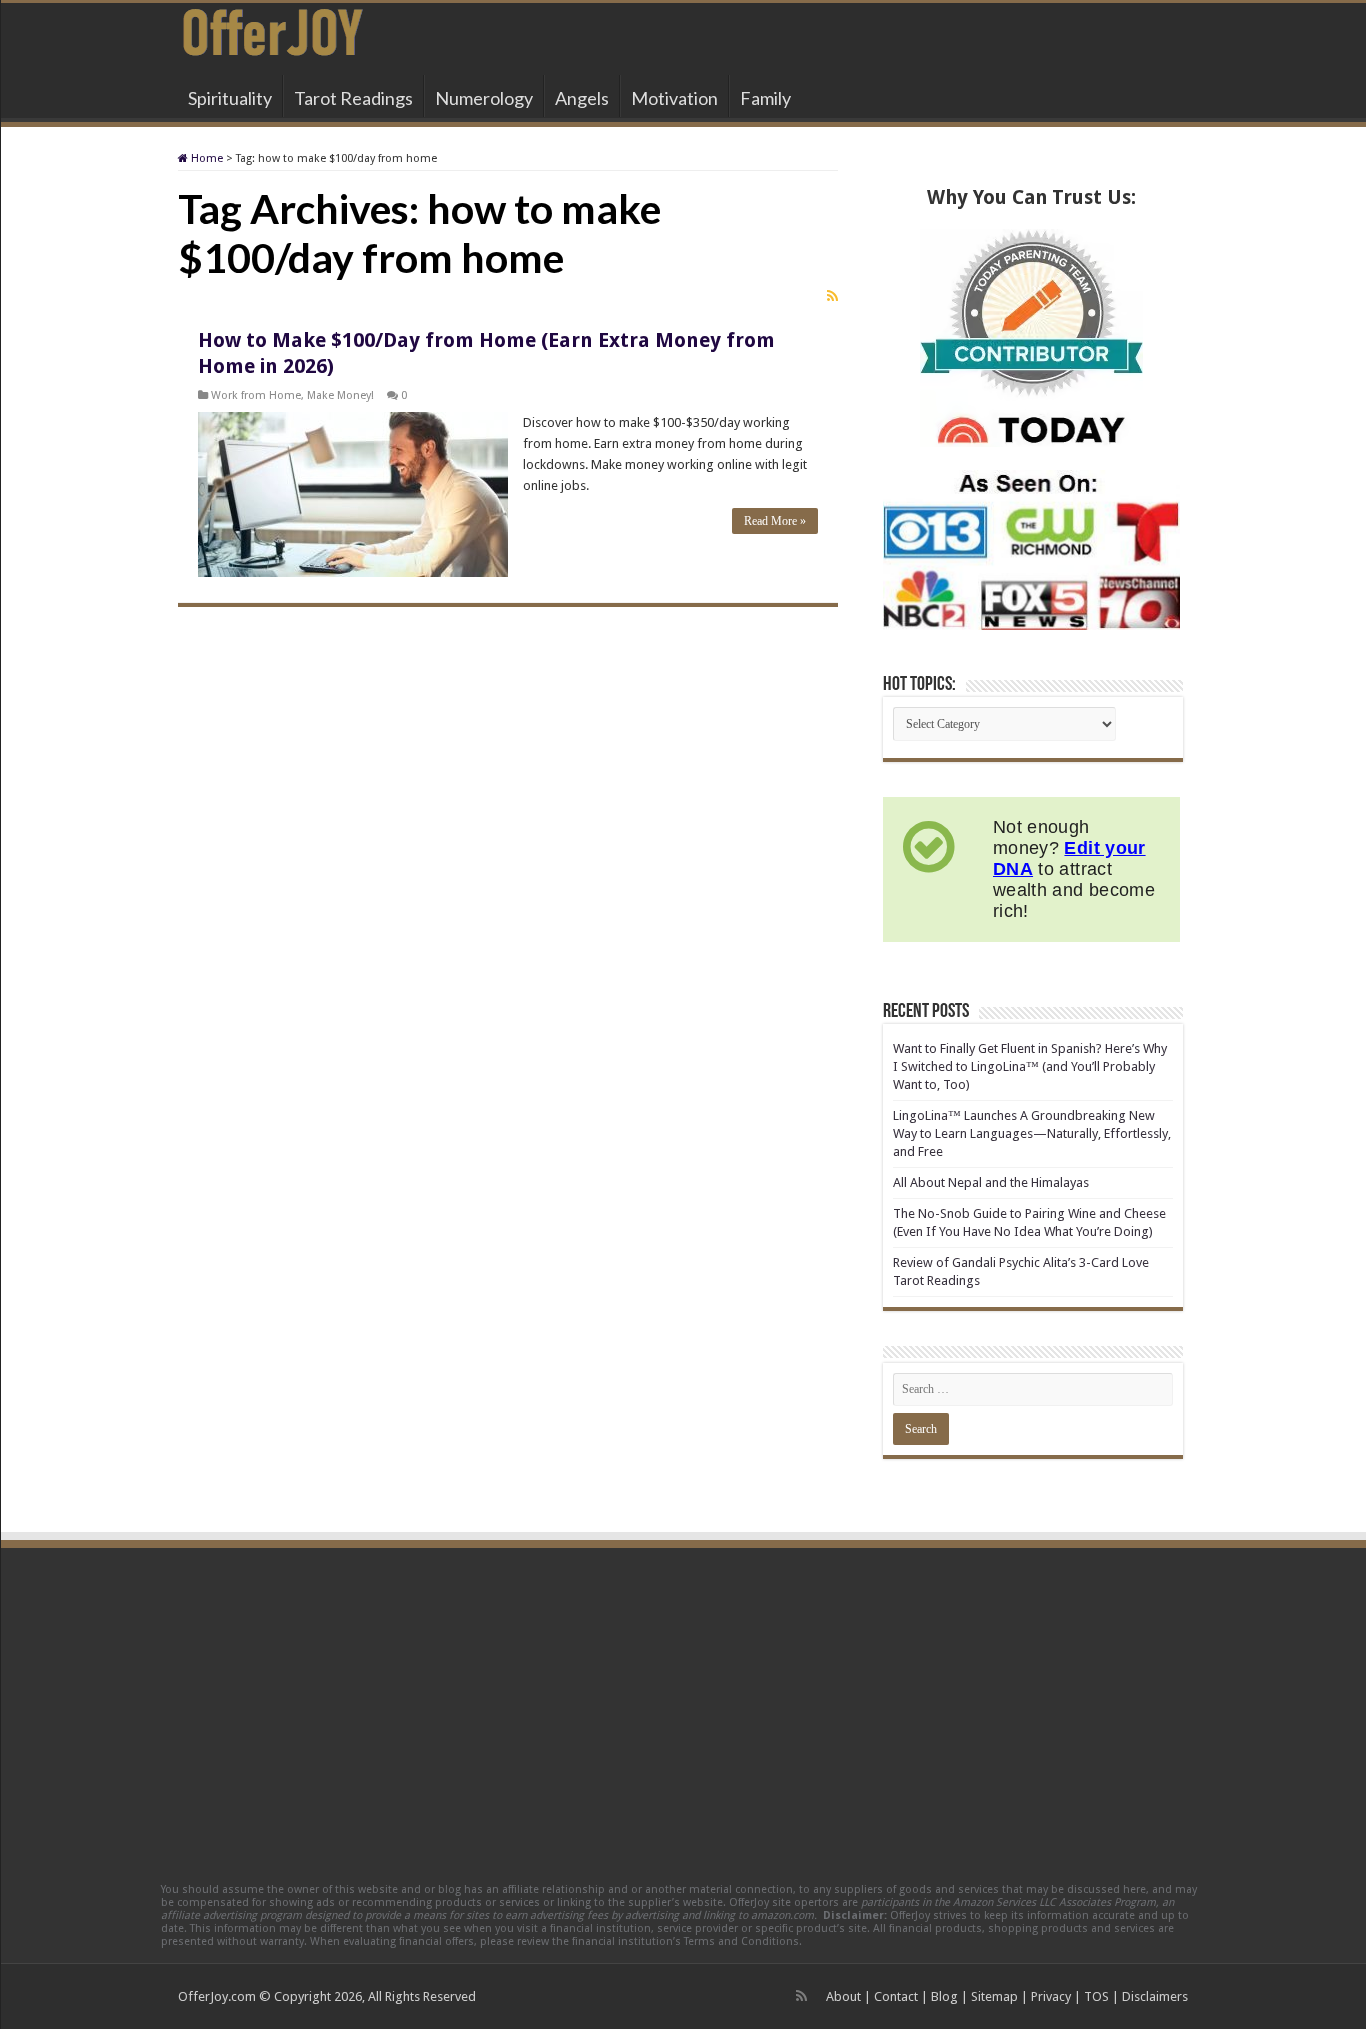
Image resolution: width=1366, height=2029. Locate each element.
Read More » (775, 521)
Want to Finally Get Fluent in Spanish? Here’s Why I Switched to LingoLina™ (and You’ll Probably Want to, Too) (1030, 1066)
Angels (582, 98)
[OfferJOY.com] (273, 29)
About (843, 1996)
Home (205, 158)
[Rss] (801, 1996)
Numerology (484, 98)
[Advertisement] (683, 1703)
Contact (896, 1996)
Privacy (1051, 1996)
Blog (944, 1996)
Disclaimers (1155, 1996)
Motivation (674, 98)
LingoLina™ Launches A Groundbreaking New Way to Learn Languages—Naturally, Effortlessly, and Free (1032, 1133)
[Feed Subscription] (832, 296)
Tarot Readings (353, 98)
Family (765, 98)
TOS (1096, 1996)
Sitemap (994, 1996)
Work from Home (256, 395)
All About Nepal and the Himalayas (991, 1182)
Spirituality (230, 98)
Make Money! (340, 395)
